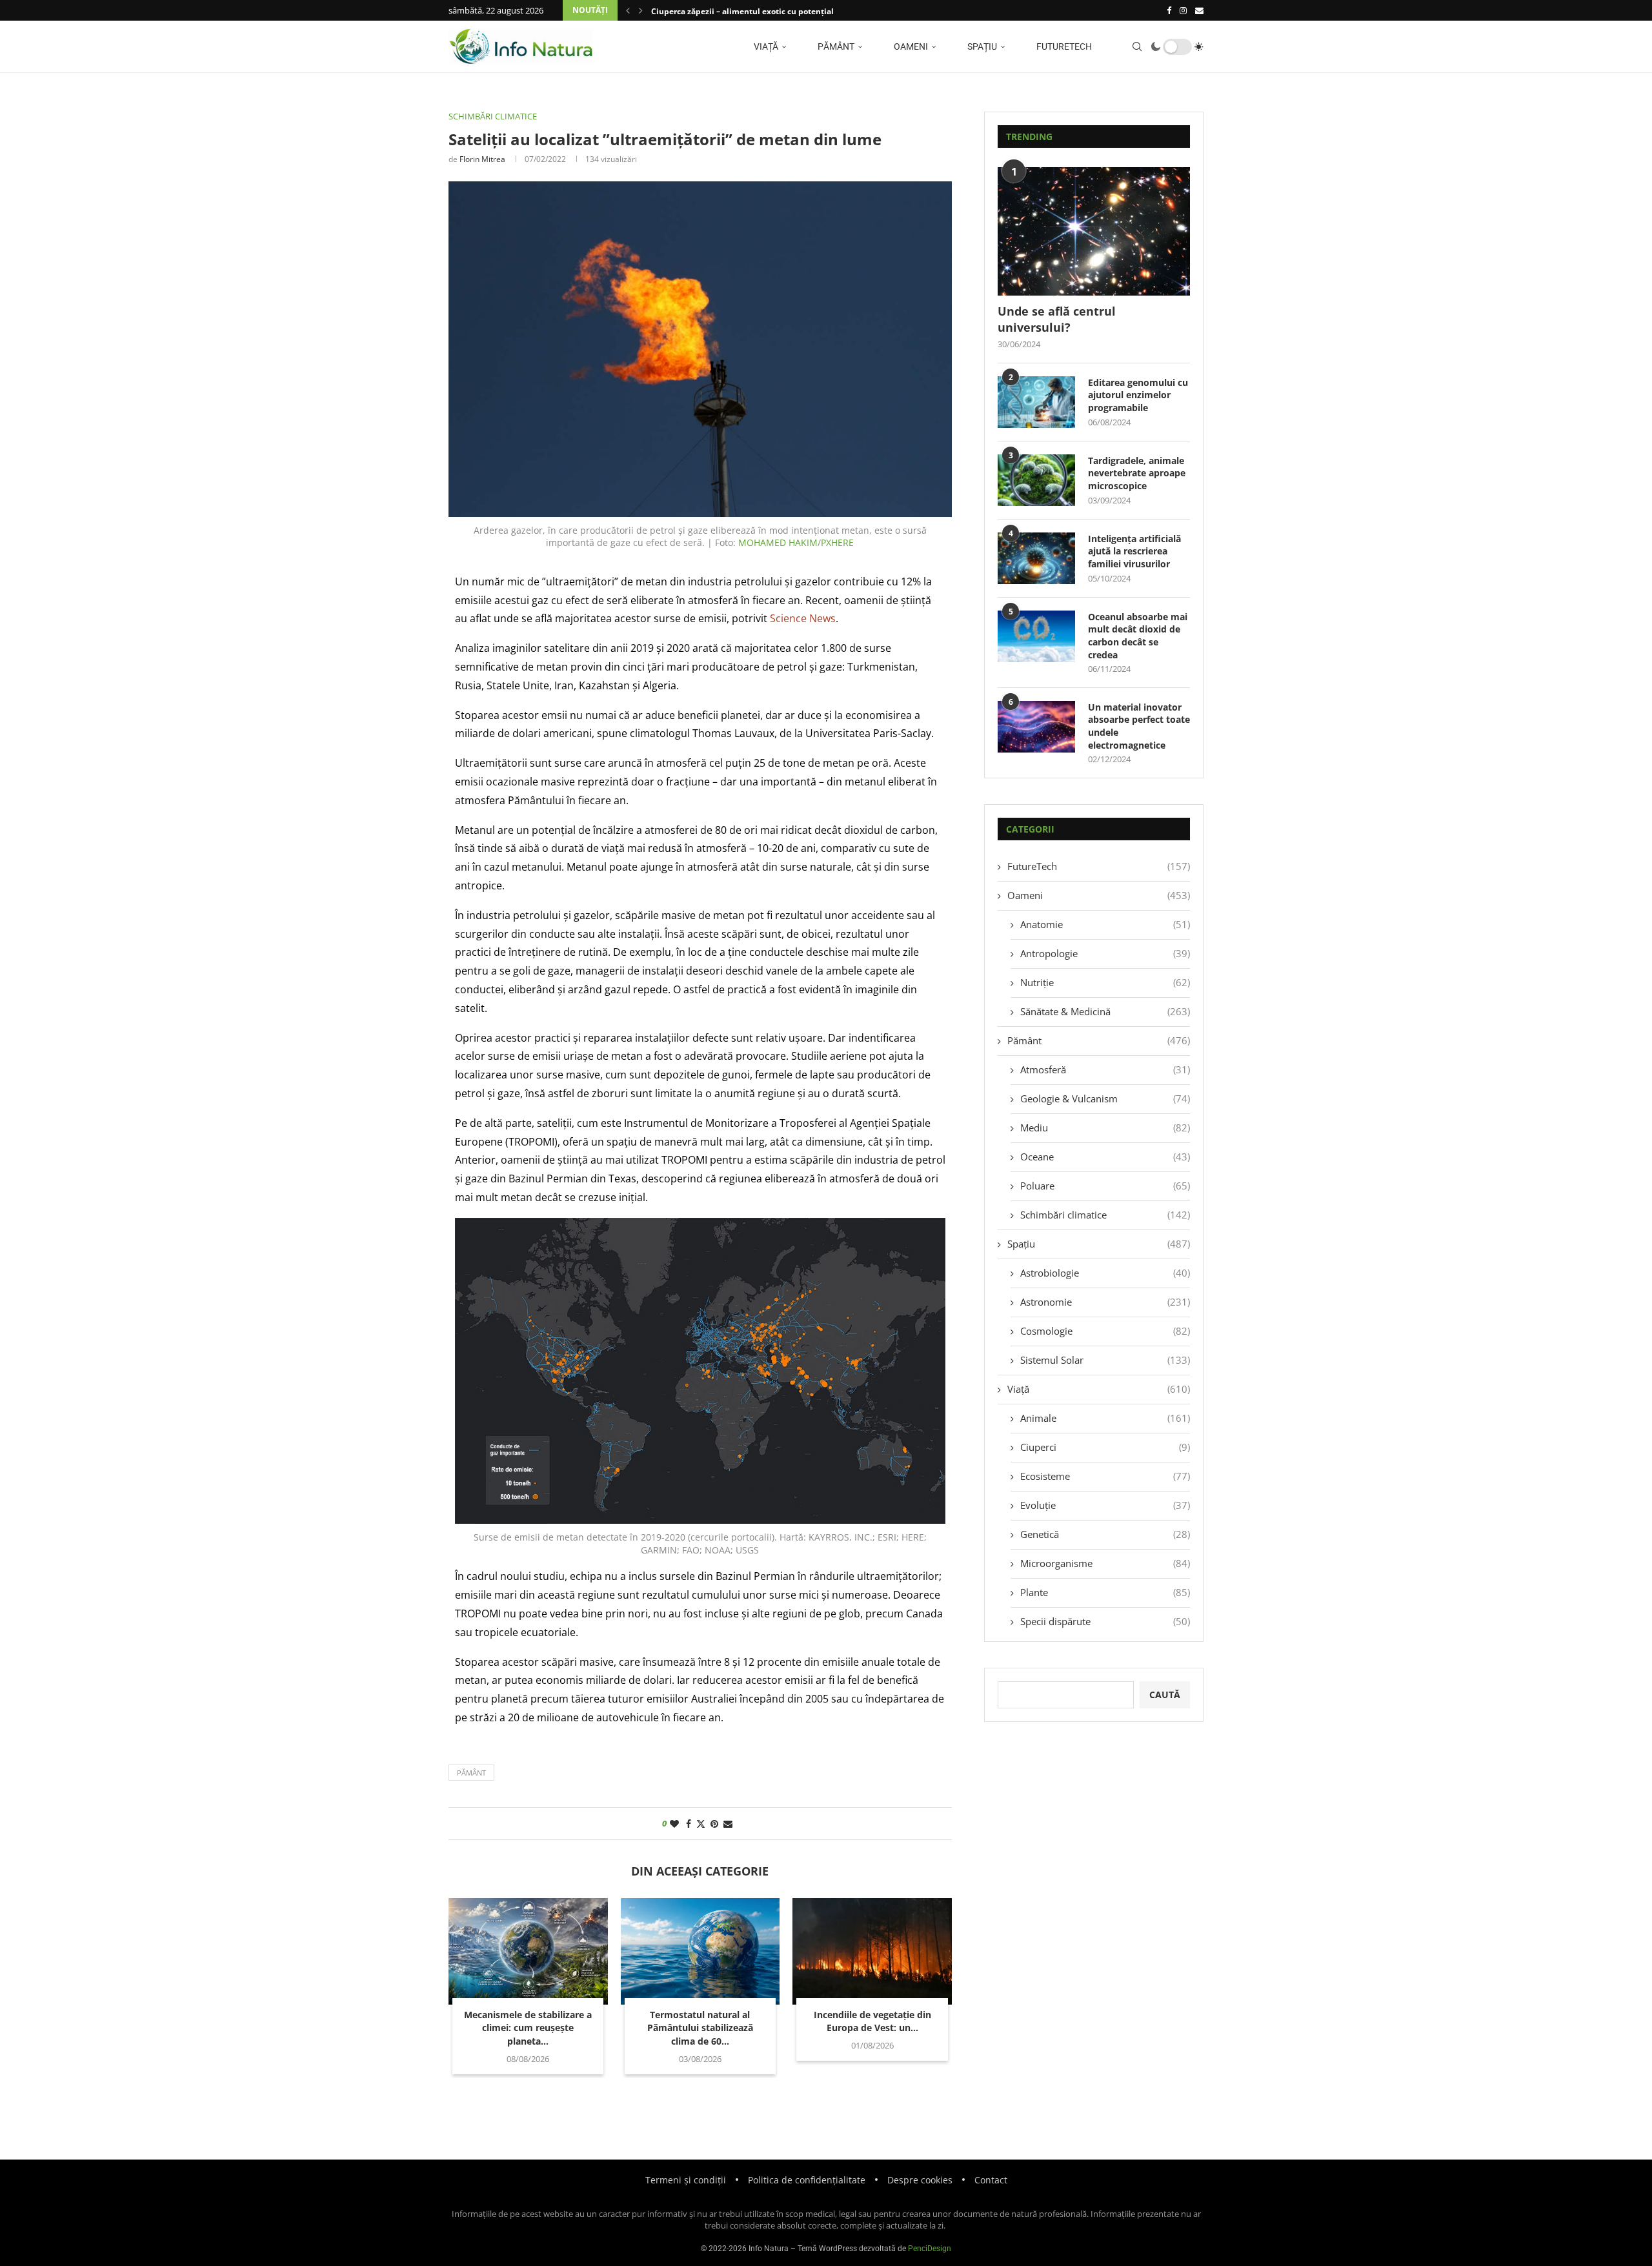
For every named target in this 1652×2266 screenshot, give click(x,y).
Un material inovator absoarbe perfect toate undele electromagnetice (1139, 726)
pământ (471, 1773)
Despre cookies (920, 2180)
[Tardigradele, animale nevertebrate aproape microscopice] (1036, 480)
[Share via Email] (728, 1824)
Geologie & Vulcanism (1105, 1098)
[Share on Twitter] (701, 1824)
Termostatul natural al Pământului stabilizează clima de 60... (700, 2028)
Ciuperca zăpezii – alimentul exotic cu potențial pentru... (760, 11)
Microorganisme (1105, 1563)
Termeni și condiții (686, 2180)
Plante (1105, 1592)
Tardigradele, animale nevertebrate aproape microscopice (1137, 473)
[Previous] (628, 10)
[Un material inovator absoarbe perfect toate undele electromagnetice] (1036, 727)
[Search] (1137, 46)
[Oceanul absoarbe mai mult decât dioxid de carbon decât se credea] (1036, 636)
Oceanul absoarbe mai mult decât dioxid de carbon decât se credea (1138, 636)
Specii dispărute (1105, 1621)
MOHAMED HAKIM (778, 542)
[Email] (1199, 10)
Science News (803, 618)
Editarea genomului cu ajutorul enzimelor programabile (1138, 395)
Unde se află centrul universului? (1057, 319)
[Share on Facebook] (689, 1824)
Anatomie (1105, 924)
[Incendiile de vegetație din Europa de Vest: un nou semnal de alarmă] (872, 1951)
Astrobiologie (1105, 1273)
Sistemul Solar (1105, 1360)
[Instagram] (1183, 10)
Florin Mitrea (482, 159)
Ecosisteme (1105, 1476)
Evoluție (1105, 1505)
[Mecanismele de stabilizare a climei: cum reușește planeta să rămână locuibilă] (528, 1951)
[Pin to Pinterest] (714, 1824)
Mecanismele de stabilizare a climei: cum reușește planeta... (528, 2028)
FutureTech (1063, 46)
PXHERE (837, 542)
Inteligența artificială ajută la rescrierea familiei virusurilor (1134, 551)
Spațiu (981, 46)
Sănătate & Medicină (1105, 1011)
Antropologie (1105, 953)
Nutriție (1105, 982)
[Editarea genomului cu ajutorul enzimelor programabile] (1036, 402)
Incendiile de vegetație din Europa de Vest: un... (872, 2021)
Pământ (835, 46)
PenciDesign (930, 2249)
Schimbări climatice (1105, 1215)
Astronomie (1105, 1302)
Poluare (1105, 1186)
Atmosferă (1105, 1069)
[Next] (641, 10)
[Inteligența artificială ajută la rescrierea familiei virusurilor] (1036, 558)
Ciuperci (1105, 1447)
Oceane (1105, 1157)
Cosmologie (1105, 1331)
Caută (1165, 1694)
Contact (991, 2180)
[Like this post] (674, 1824)
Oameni (910, 46)
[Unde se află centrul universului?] (1094, 231)
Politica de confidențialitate (807, 2180)
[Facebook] (1169, 10)
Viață (765, 46)
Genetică (1105, 1534)
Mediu (1105, 1128)
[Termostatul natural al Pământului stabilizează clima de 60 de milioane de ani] (700, 1951)
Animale (1105, 1418)
